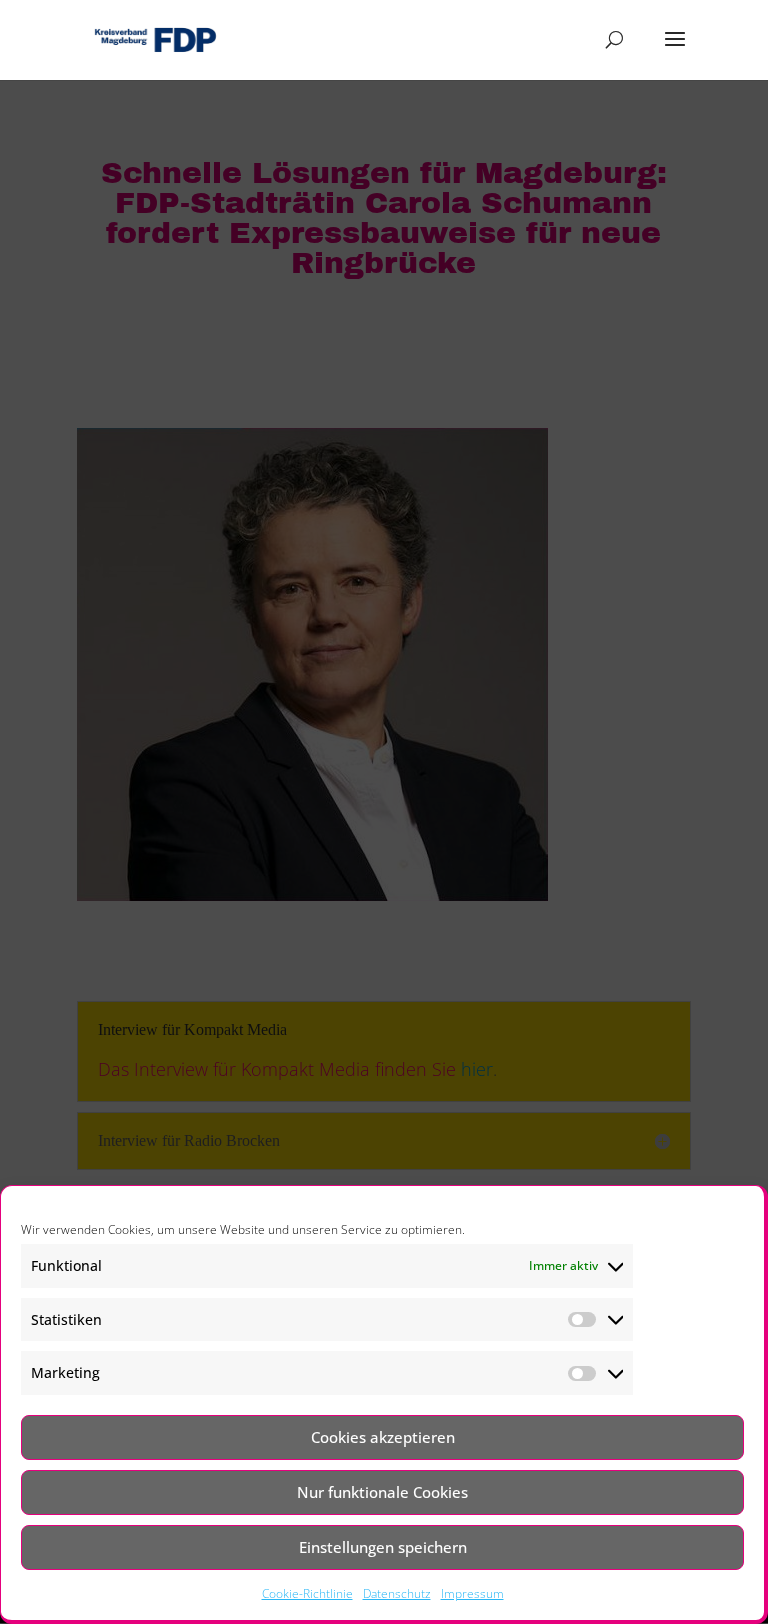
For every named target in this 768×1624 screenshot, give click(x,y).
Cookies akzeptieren (383, 1437)
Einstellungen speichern (383, 1547)
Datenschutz (397, 1593)
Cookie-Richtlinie (307, 1593)
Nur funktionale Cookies (382, 1492)
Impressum (472, 1593)
